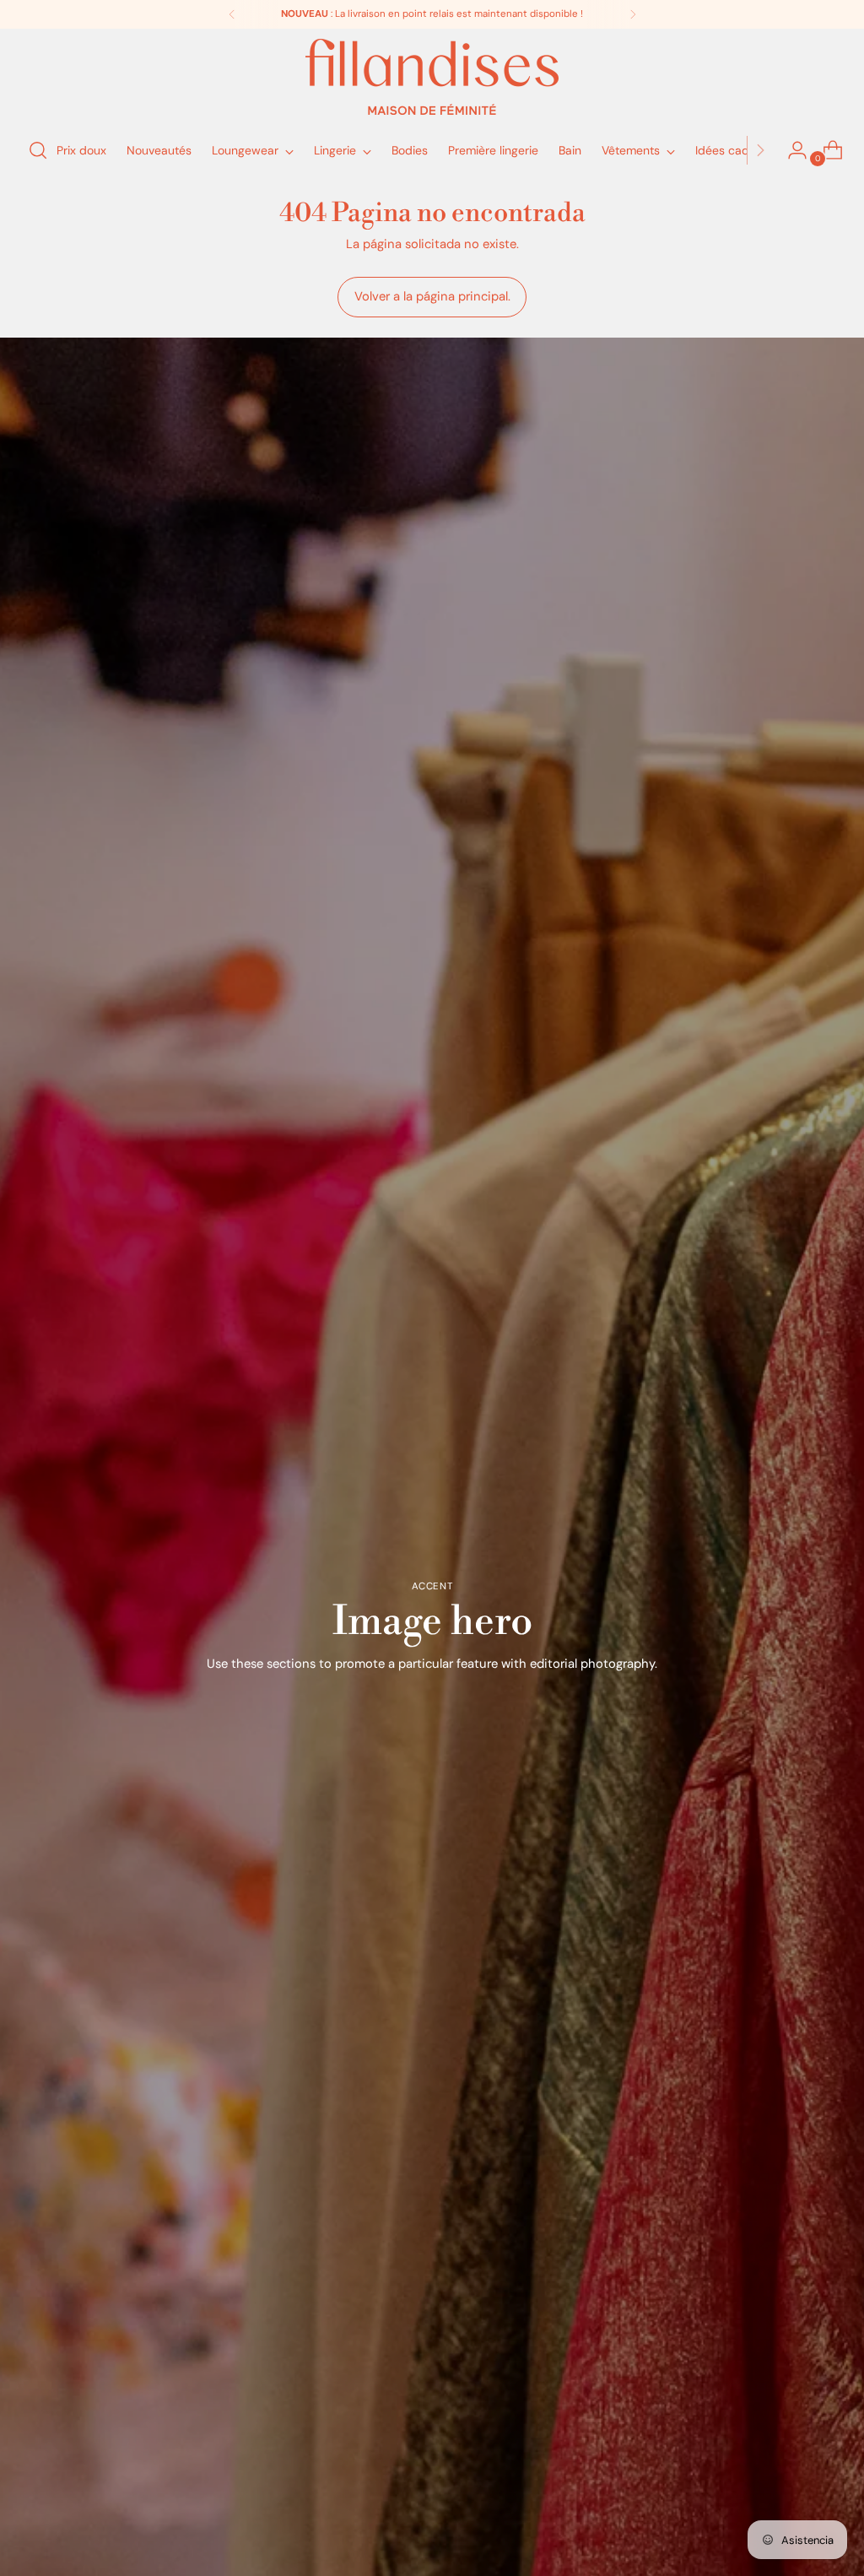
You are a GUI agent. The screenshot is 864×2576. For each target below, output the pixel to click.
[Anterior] (232, 14)
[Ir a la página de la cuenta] (791, 150)
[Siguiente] (633, 14)
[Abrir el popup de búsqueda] (38, 150)
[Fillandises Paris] (432, 77)
